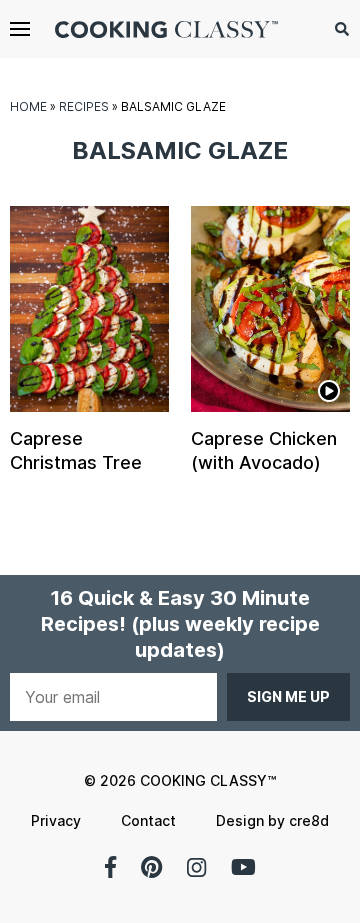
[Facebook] (110, 867)
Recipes (84, 106)
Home (28, 106)
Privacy (56, 820)
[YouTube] (243, 867)
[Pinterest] (151, 867)
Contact (148, 820)
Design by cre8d (272, 820)
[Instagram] (196, 867)
